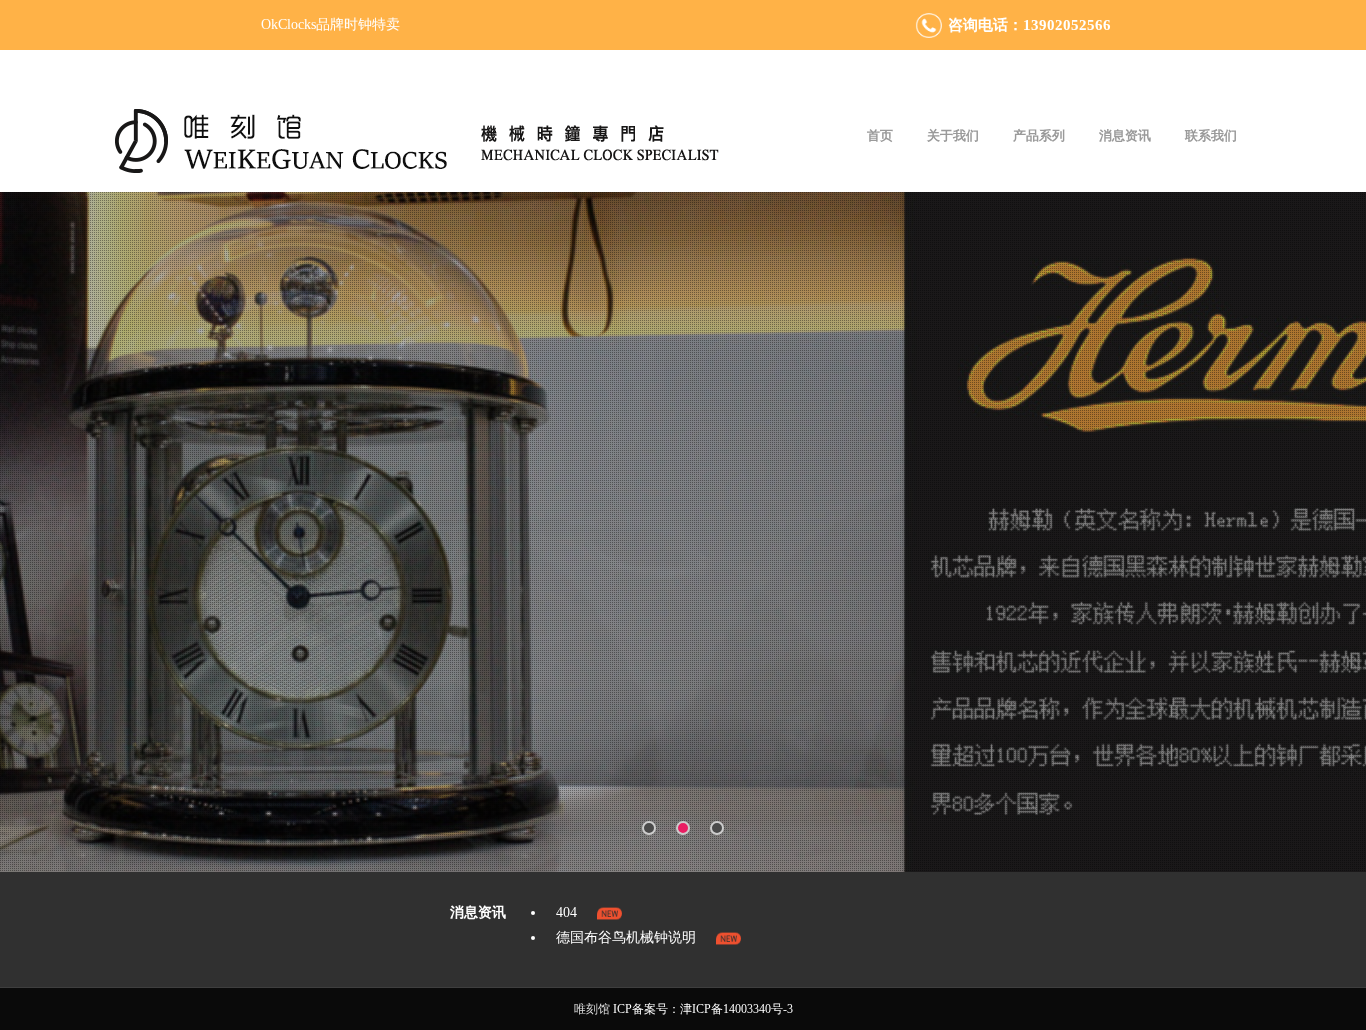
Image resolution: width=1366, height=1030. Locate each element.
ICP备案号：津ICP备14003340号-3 (703, 1009)
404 (566, 912)
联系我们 (1211, 135)
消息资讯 (1125, 135)
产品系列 (1039, 135)
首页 (880, 135)
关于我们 (953, 135)
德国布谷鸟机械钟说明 (626, 937)
